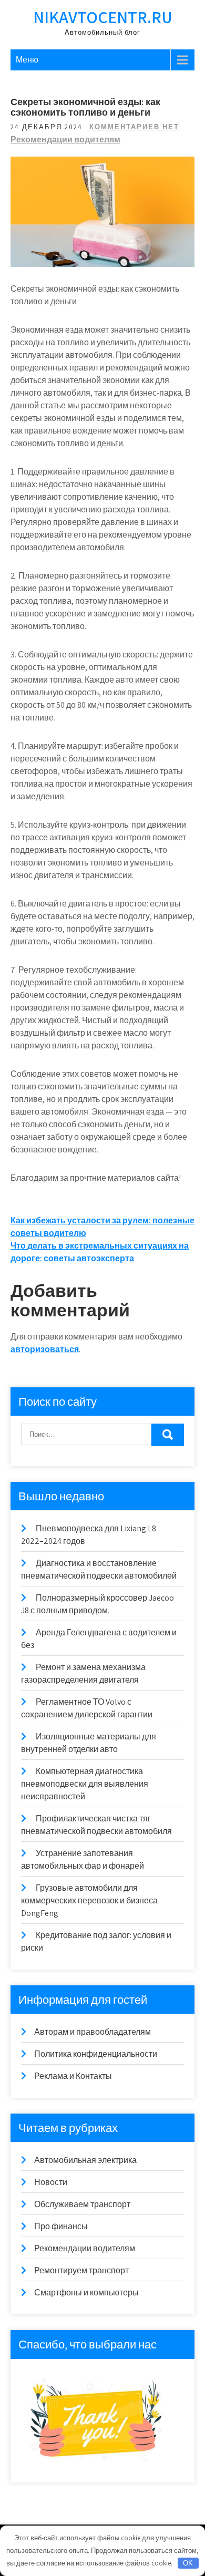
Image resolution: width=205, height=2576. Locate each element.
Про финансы (61, 2226)
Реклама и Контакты (73, 2076)
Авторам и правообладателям (93, 2032)
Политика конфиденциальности (96, 2054)
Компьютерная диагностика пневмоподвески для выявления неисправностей (85, 1784)
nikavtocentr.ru (103, 17)
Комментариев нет (134, 127)
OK (188, 2563)
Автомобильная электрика (85, 2160)
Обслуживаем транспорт (82, 2204)
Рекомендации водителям (65, 140)
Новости (51, 2182)
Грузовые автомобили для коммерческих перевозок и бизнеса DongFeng (89, 1900)
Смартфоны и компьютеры (86, 2292)
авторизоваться (45, 1349)
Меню (27, 60)
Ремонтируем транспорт (81, 2270)
